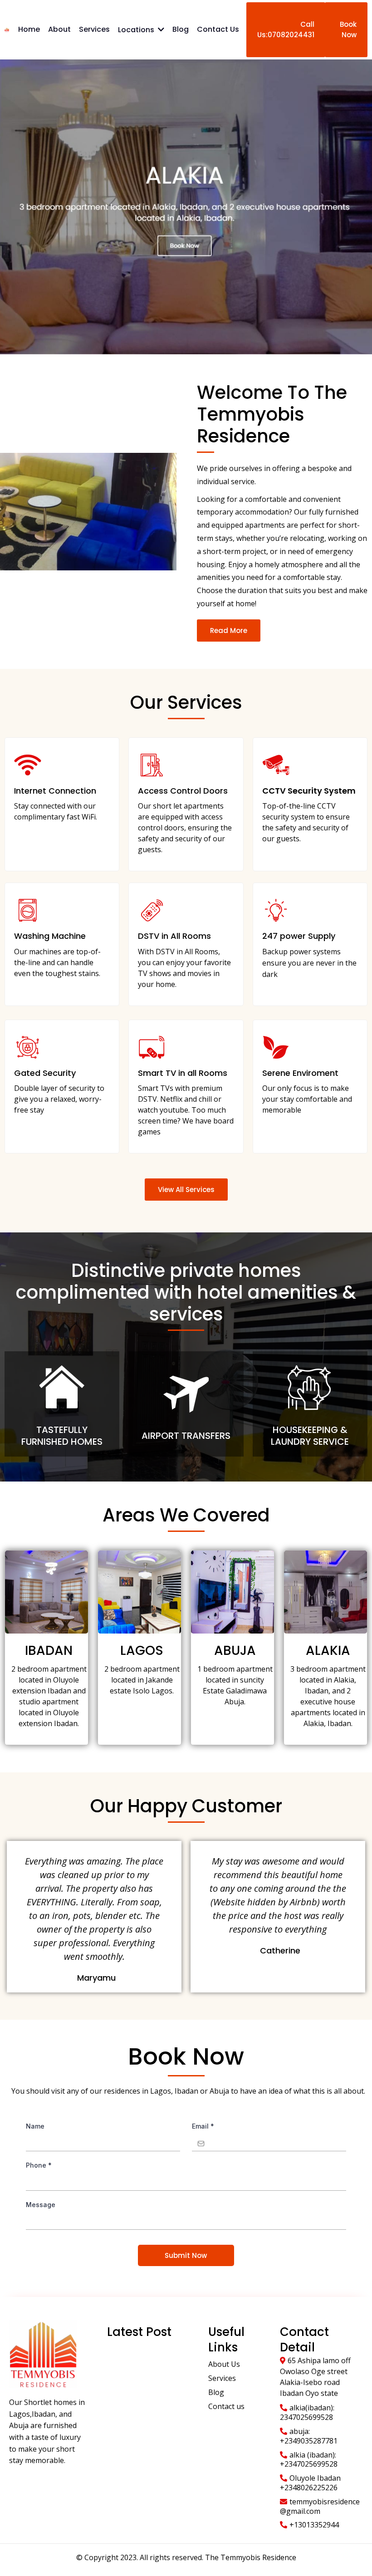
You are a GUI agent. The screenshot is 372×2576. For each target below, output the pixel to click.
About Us (224, 2364)
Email (203, 2126)
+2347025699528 (309, 2464)
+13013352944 (314, 2525)
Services (222, 2378)
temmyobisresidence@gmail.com (320, 2506)
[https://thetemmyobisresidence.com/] (7, 29)
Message (41, 2205)
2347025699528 (306, 2417)
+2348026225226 (309, 2488)
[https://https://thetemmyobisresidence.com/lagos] (186, 207)
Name (35, 2126)
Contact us (226, 2406)
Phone (39, 2165)
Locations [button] (137, 30)
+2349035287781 (309, 2441)
